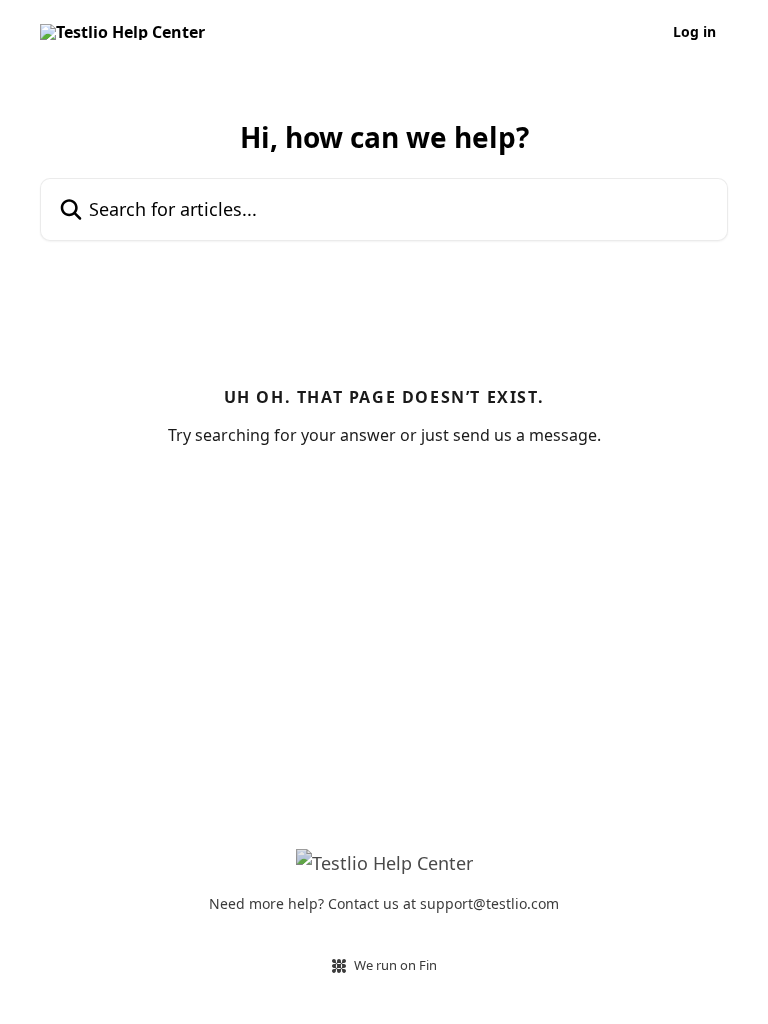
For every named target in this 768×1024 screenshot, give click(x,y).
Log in (694, 32)
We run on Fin (395, 965)
